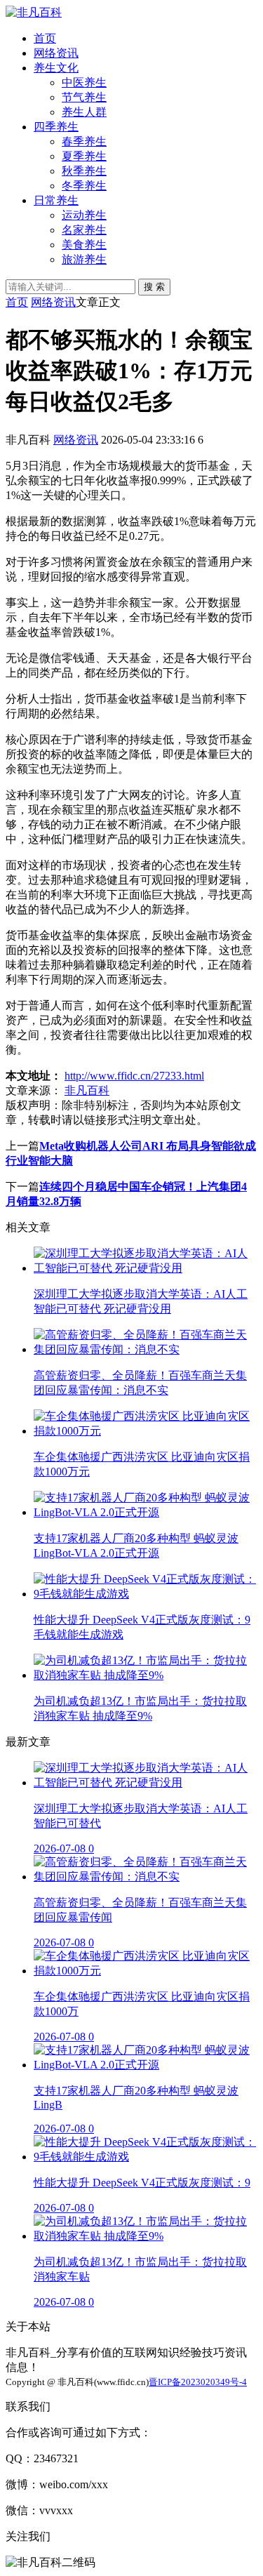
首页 (45, 38)
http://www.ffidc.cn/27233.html (134, 1076)
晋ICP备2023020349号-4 (198, 2382)
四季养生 (56, 127)
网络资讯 (56, 53)
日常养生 (56, 200)
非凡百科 (87, 1090)
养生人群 (84, 112)
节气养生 (84, 97)
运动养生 (84, 215)
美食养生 (84, 245)
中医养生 (84, 82)
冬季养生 (84, 186)
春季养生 (84, 141)
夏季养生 (84, 156)
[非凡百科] (34, 12)
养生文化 (56, 68)
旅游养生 (84, 259)
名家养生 (84, 230)
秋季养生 (84, 171)
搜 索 (154, 287)
